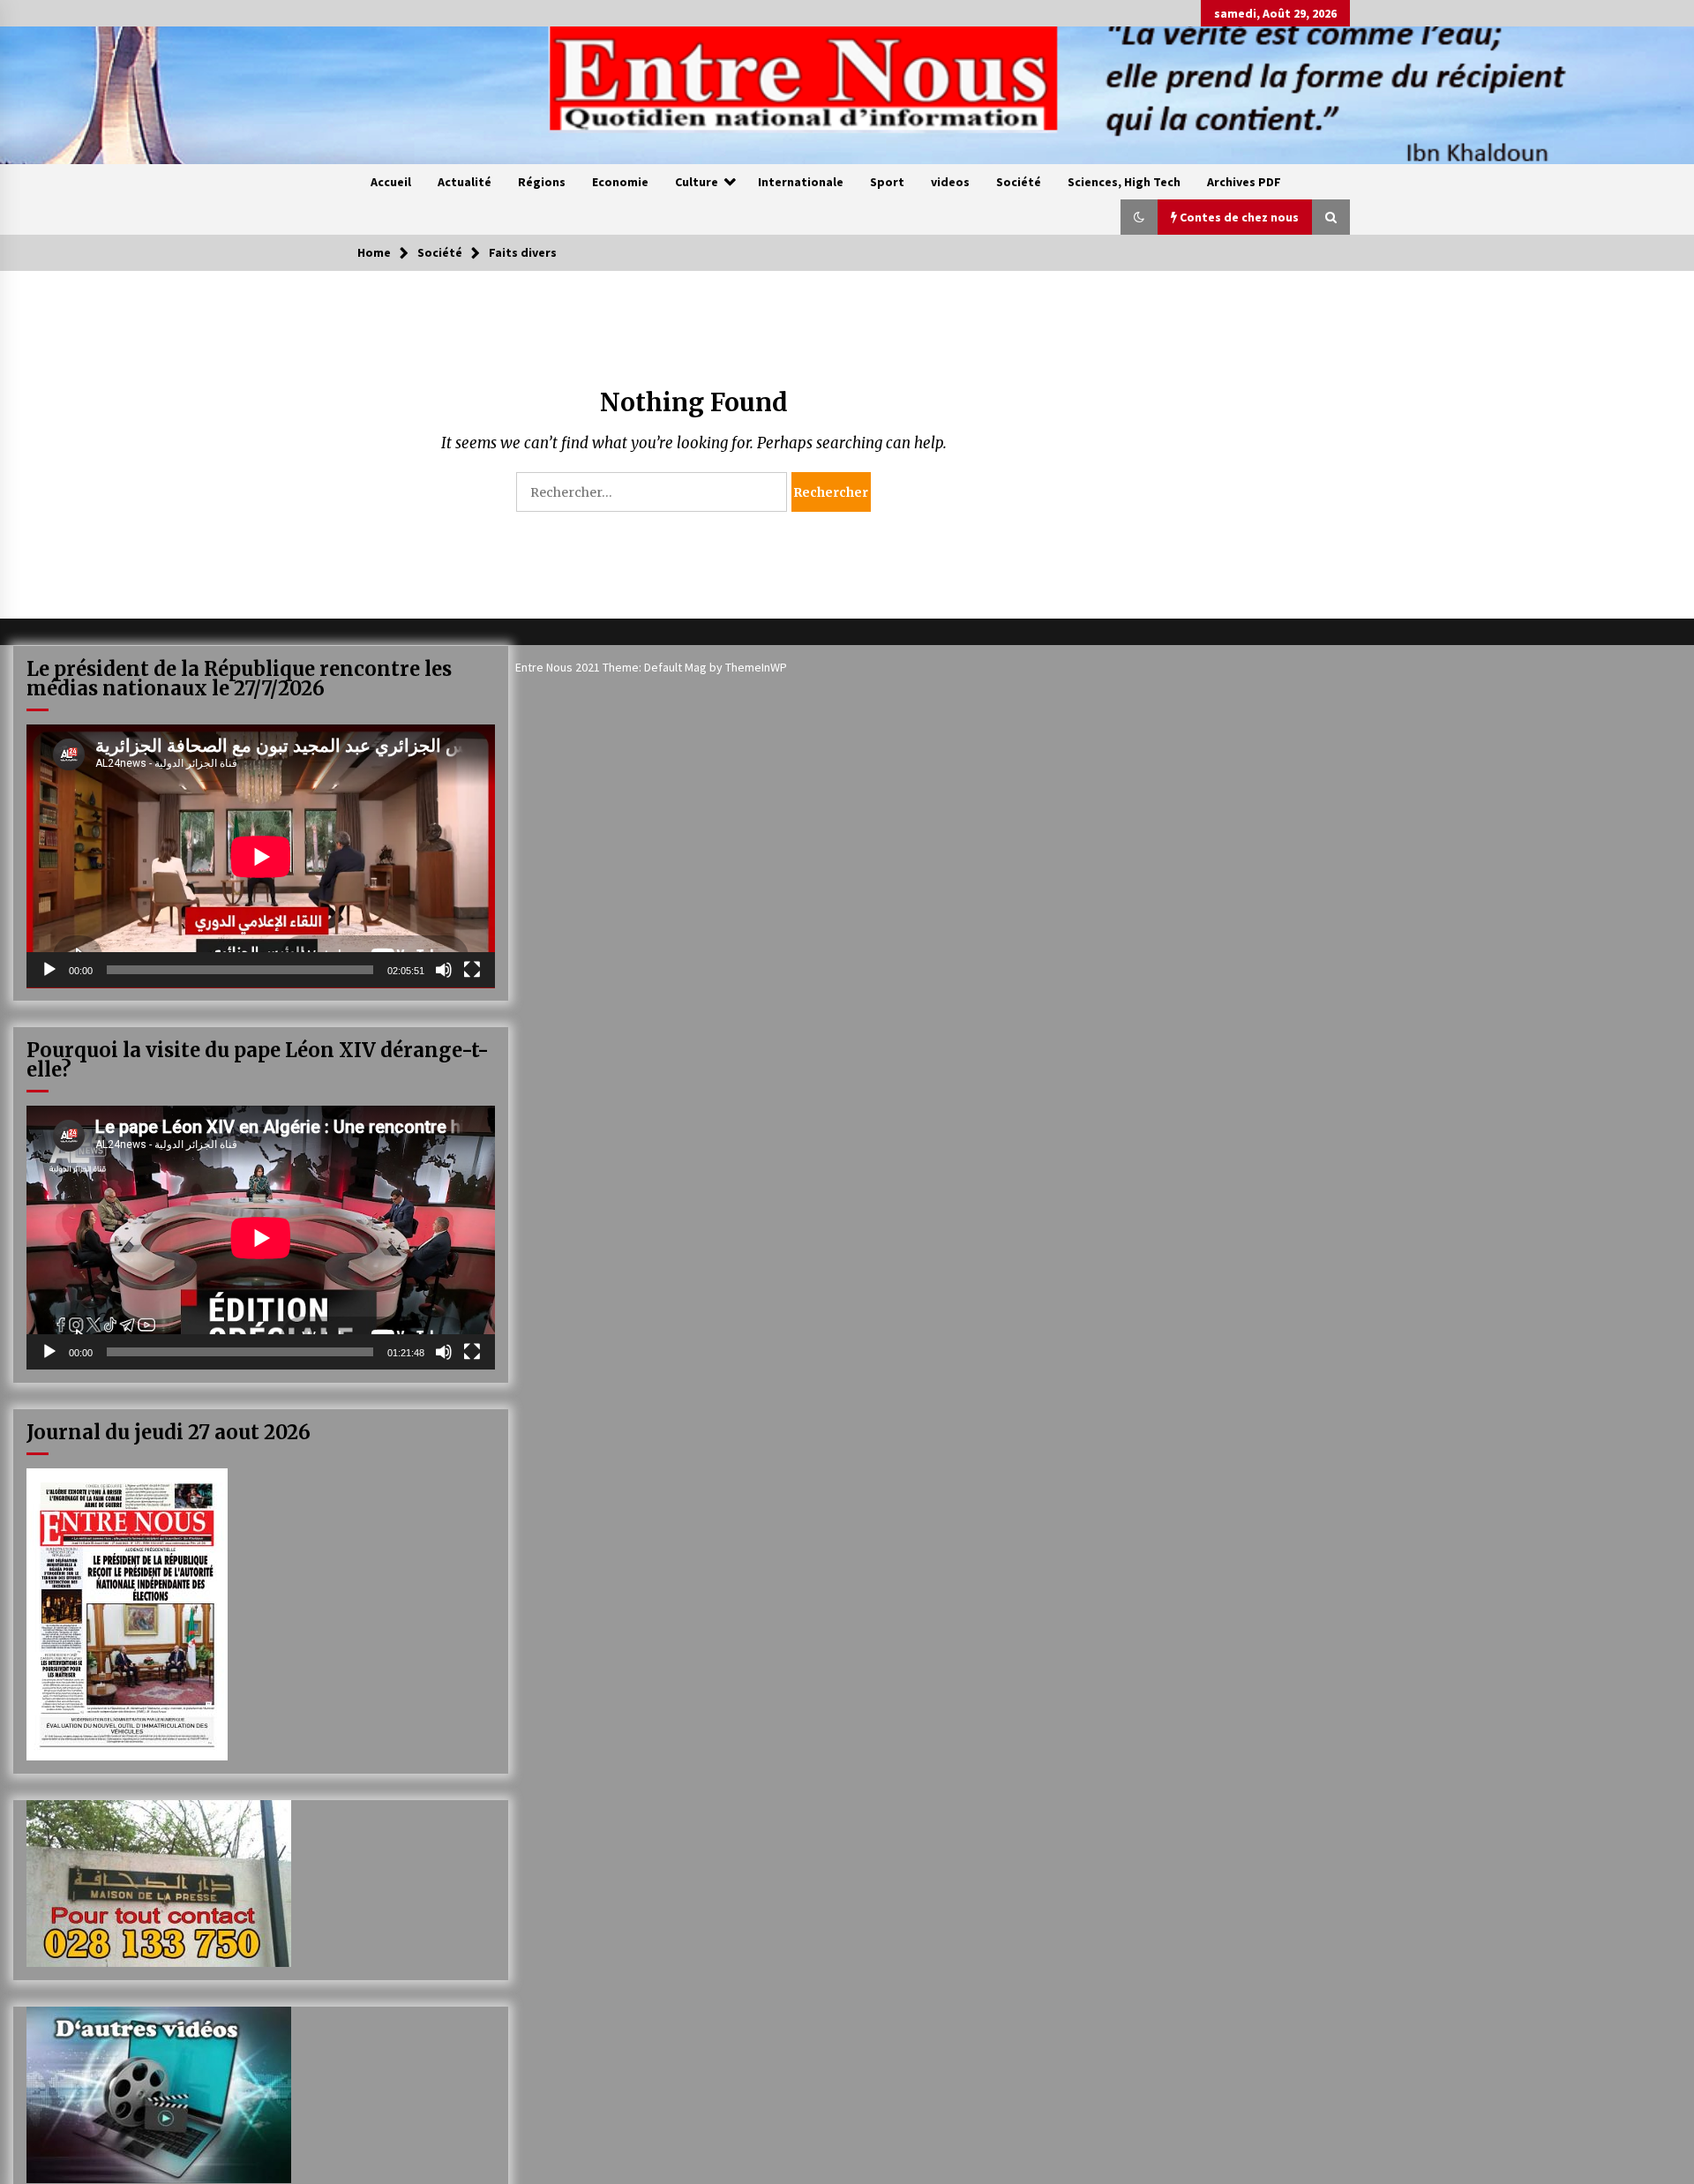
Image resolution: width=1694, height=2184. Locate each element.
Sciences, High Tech (1124, 182)
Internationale (801, 182)
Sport (887, 182)
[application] (261, 856)
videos (950, 182)
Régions (542, 182)
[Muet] (444, 970)
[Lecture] (49, 970)
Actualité (465, 182)
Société (1019, 182)
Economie (620, 182)
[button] (1139, 217)
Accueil (391, 182)
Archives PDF (1244, 182)
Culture (697, 182)
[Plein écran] (472, 970)
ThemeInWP (756, 667)
